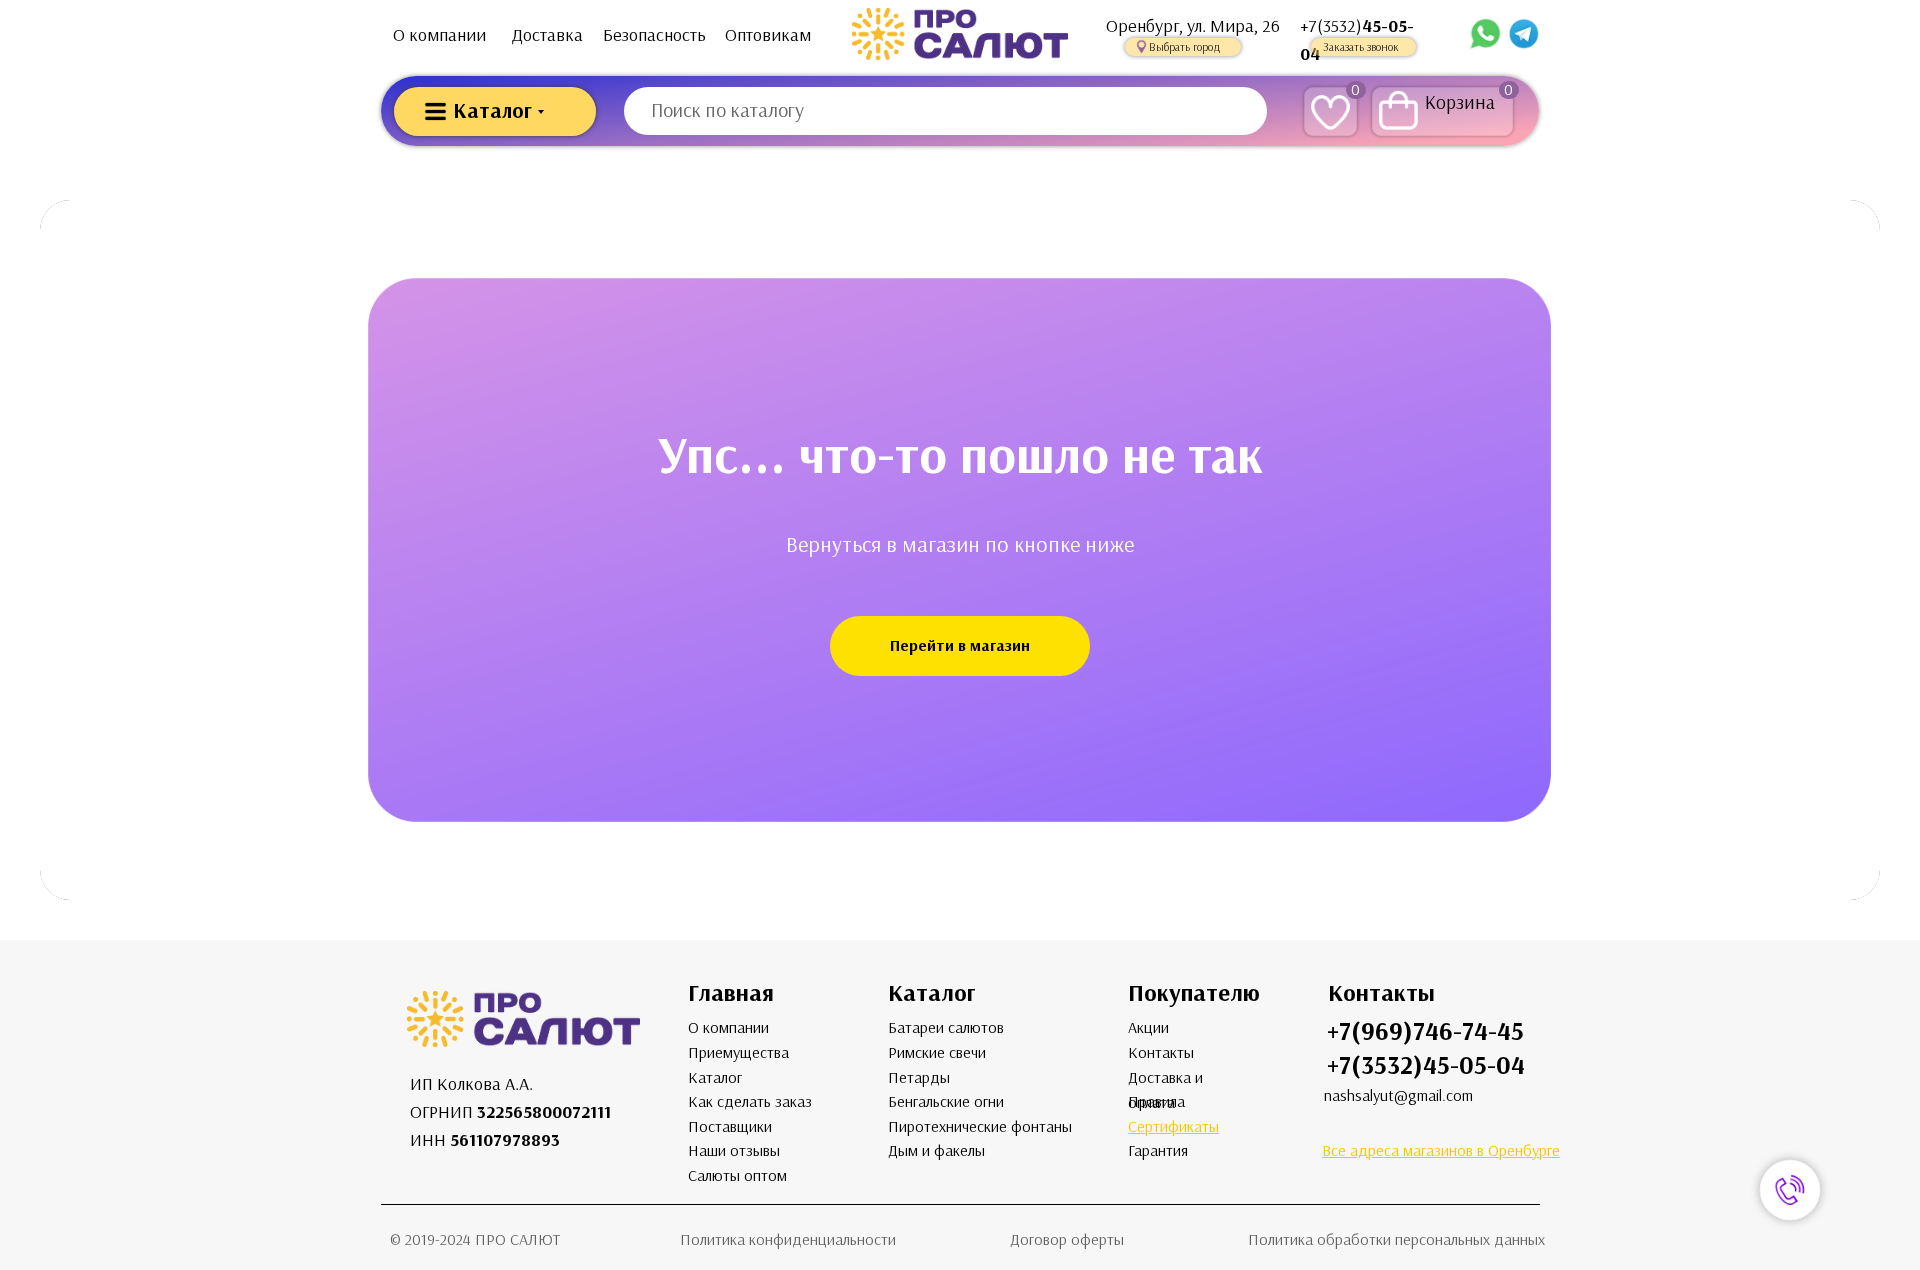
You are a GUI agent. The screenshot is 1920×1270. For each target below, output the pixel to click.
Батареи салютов (946, 1027)
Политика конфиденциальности (788, 1239)
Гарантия (1158, 1150)
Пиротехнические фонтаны (980, 1126)
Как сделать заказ (750, 1101)
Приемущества (738, 1052)
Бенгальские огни (946, 1101)
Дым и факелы (936, 1150)
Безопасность (654, 35)
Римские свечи (937, 1052)
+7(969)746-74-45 (1425, 1031)
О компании (439, 35)
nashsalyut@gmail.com (1398, 1095)
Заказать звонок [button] (1361, 47)
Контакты (1161, 1052)
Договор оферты (1067, 1239)
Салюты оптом (737, 1175)
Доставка (547, 35)
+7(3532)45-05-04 (1426, 1065)
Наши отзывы (734, 1150)
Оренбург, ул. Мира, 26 (1193, 26)
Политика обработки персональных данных (1396, 1239)
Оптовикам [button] (768, 35)
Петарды (919, 1077)
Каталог (715, 1077)
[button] (1183, 47)
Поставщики (730, 1126)
